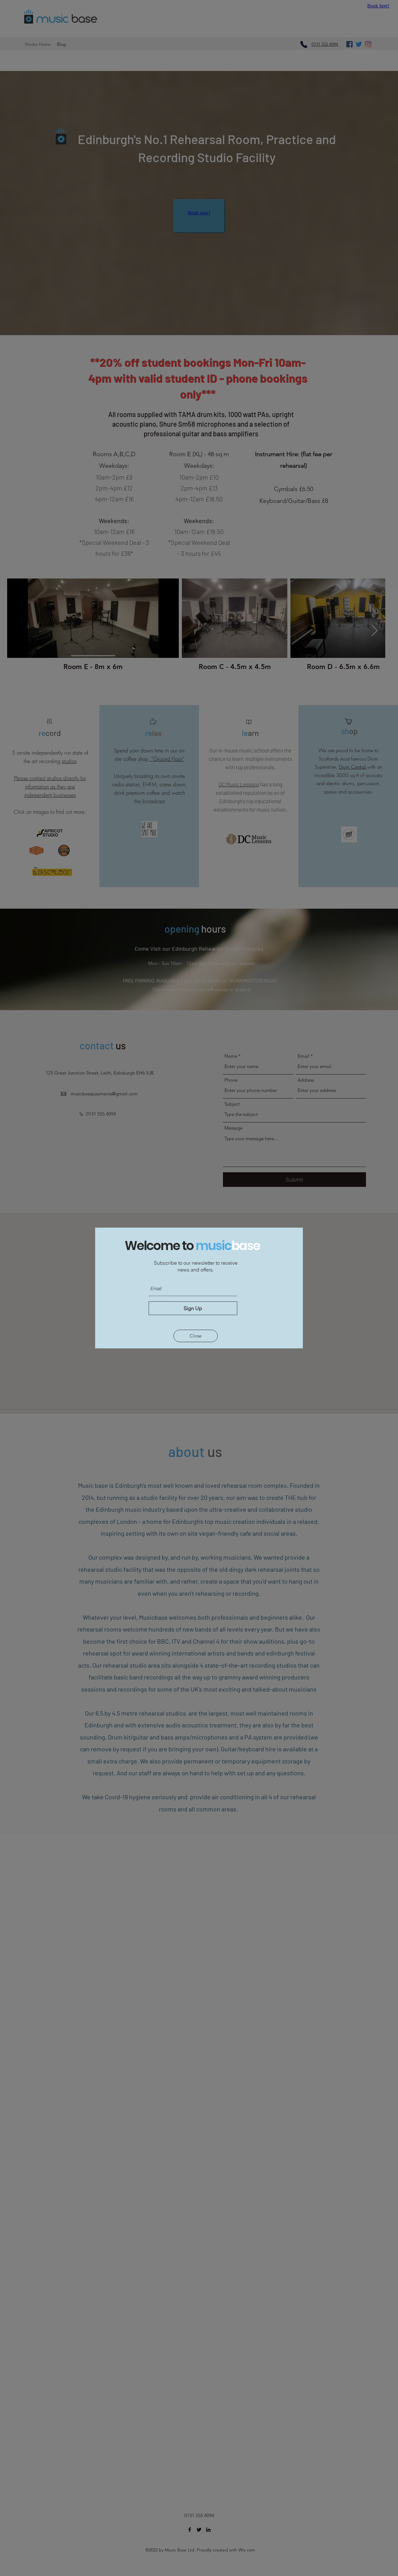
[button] (196, 1336)
